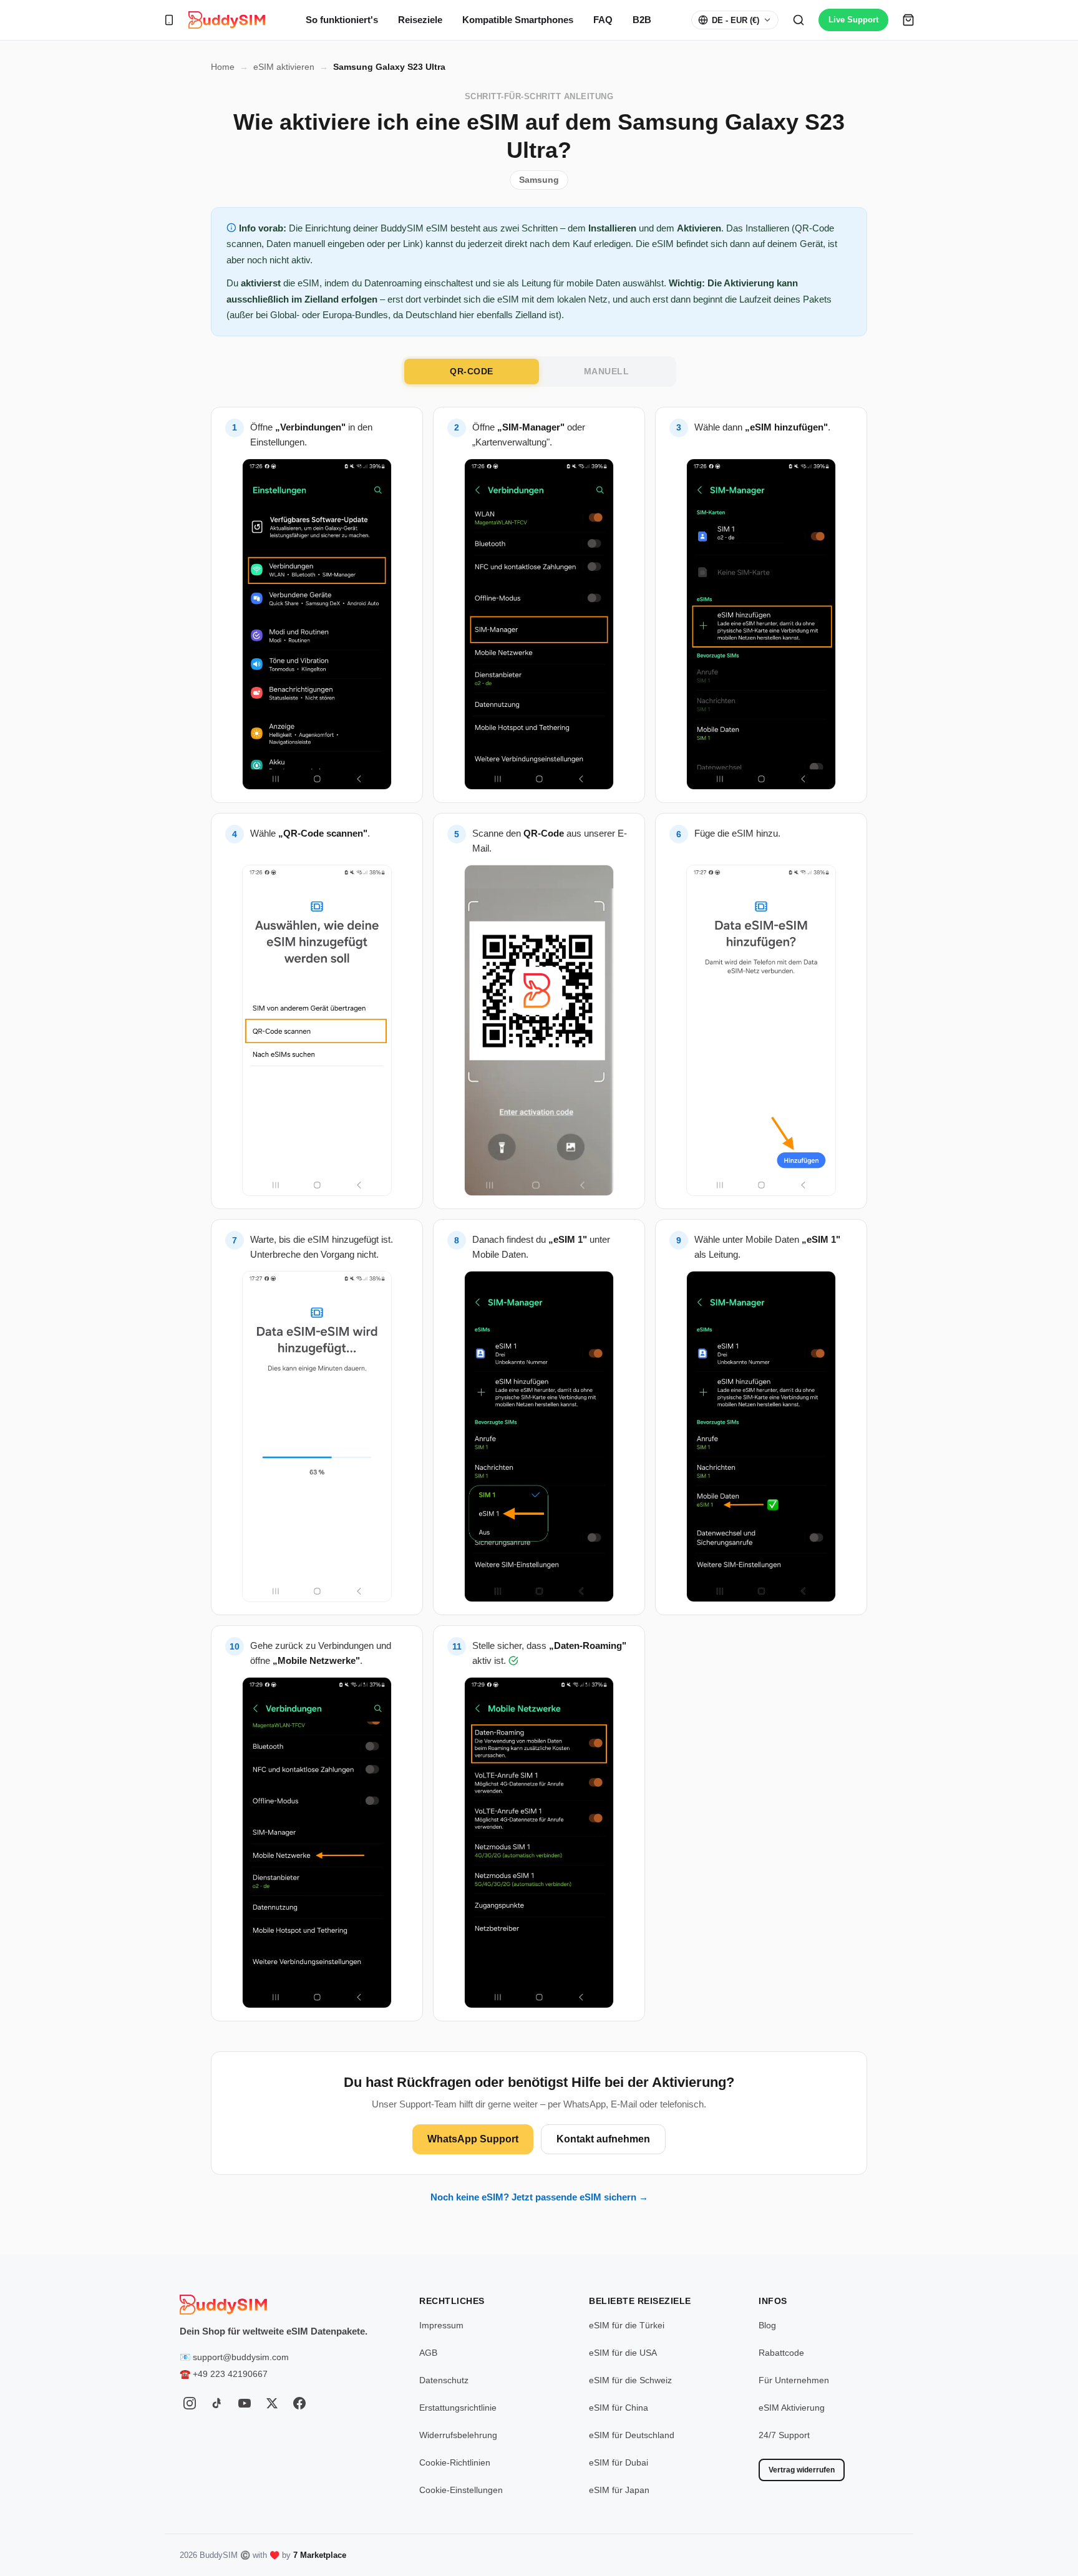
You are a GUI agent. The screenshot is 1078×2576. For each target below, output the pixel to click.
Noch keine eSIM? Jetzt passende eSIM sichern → (539, 2197)
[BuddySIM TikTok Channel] (217, 2403)
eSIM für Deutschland (632, 2435)
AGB (428, 2353)
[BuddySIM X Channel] (272, 2403)
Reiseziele (420, 20)
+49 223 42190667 (230, 2374)
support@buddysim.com (241, 2357)
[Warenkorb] (908, 20)
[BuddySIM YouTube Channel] (245, 2403)
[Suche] (799, 20)
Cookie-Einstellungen (461, 2490)
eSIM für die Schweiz (630, 2380)
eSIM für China (619, 2408)
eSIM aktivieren (284, 67)
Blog (767, 2325)
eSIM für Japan (619, 2490)
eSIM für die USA (623, 2353)
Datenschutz (444, 2380)
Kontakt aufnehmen (603, 2139)
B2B (642, 20)
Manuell (607, 371)
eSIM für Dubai (619, 2462)
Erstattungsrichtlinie (458, 2408)
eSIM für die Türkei (627, 2325)
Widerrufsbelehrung (458, 2435)
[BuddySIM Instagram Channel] (190, 2403)
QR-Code (472, 371)
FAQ (603, 20)
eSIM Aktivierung (792, 2408)
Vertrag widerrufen (802, 2470)
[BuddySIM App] (169, 20)
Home (223, 67)
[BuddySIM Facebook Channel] (299, 2403)
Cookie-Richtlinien (455, 2462)
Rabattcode (781, 2353)
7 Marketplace (320, 2555)
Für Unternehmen (794, 2380)
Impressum (441, 2325)
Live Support (853, 20)
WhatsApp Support (473, 2139)
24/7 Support (784, 2435)
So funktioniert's (342, 20)
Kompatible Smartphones (518, 20)
